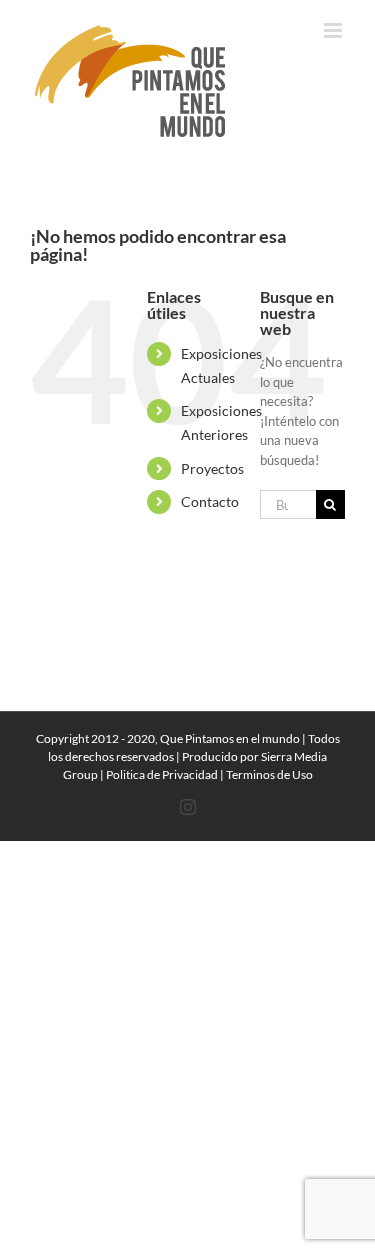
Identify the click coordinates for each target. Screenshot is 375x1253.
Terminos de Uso (269, 774)
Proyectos (212, 468)
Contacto (210, 501)
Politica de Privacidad (162, 774)
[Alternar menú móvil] (334, 30)
